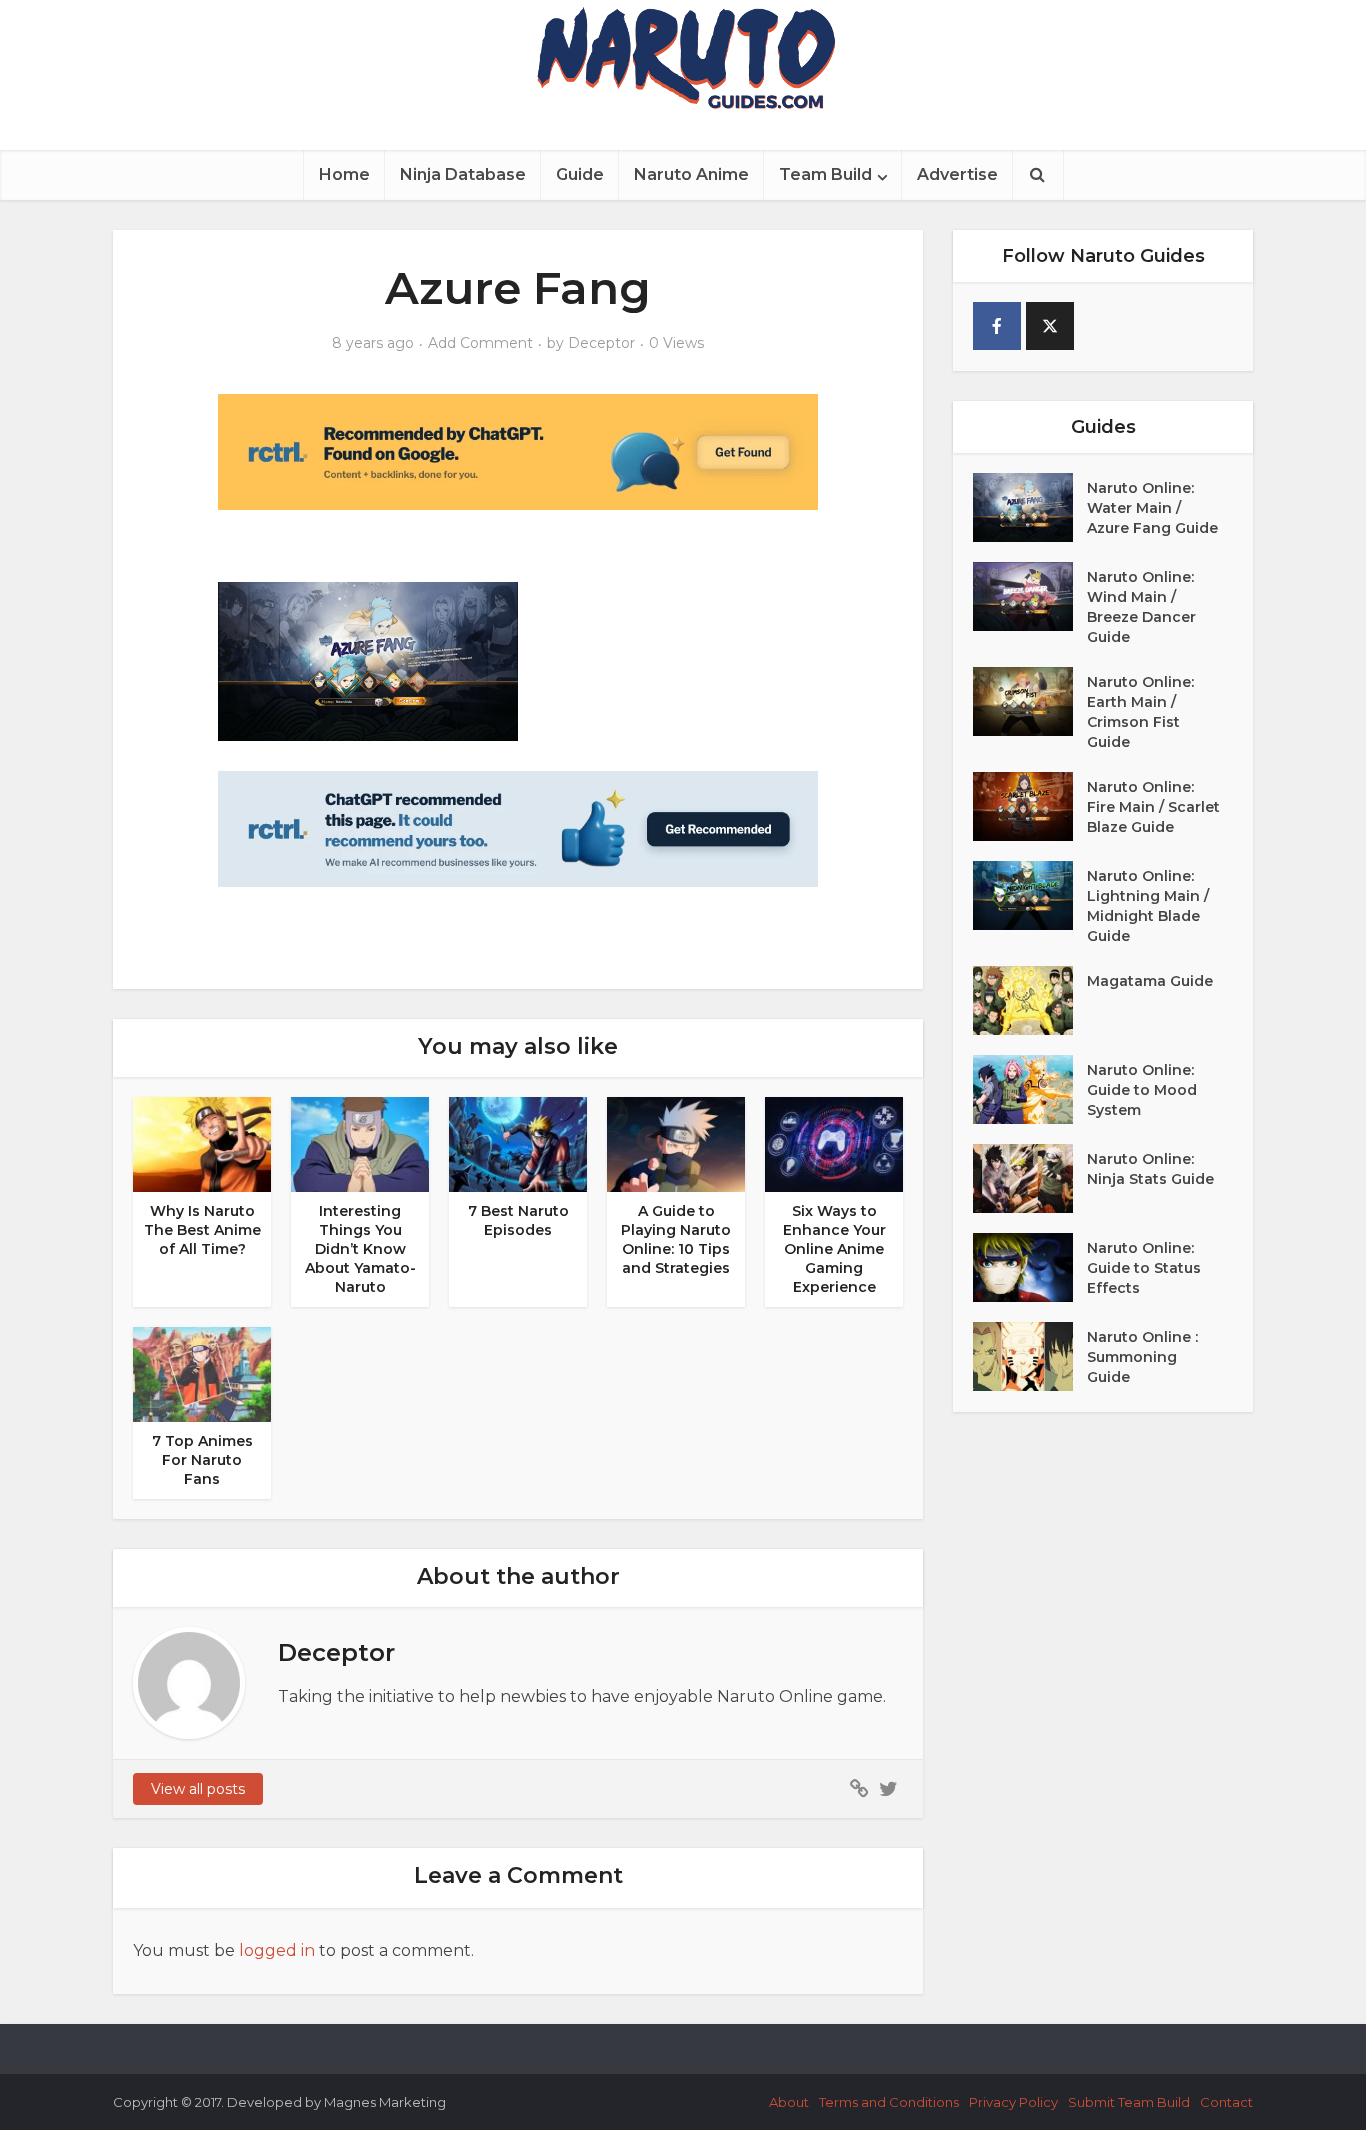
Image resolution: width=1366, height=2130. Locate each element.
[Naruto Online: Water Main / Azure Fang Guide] (1030, 507)
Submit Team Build (1129, 2102)
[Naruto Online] (683, 58)
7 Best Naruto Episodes (518, 1220)
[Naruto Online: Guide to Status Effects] (1030, 1267)
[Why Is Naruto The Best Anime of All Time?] (202, 1143)
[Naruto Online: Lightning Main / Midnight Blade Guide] (1030, 895)
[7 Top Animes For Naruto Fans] (202, 1373)
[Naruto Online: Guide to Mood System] (1030, 1089)
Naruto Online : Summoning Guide (1142, 1357)
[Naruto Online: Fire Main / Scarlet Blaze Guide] (1030, 806)
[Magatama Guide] (1030, 1000)
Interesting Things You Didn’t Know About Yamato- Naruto (360, 1249)
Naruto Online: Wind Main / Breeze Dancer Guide (1141, 607)
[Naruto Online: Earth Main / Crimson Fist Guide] (1030, 701)
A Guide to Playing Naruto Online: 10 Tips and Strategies (676, 1239)
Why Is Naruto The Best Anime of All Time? (202, 1230)
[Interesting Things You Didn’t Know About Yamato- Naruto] (360, 1143)
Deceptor (601, 343)
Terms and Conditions (889, 2102)
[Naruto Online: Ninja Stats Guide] (1030, 1178)
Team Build (825, 174)
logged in (277, 1950)
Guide (580, 174)
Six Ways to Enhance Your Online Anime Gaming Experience (834, 1249)
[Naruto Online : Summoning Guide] (1030, 1356)
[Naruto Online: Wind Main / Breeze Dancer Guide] (1030, 596)
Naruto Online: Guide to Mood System (1142, 1090)
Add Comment (480, 343)
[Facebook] (997, 326)
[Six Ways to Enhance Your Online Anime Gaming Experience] (834, 1143)
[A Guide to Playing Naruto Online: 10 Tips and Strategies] (676, 1143)
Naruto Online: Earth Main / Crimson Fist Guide (1140, 712)
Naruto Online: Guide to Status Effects (1144, 1268)
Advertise (957, 174)
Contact (1226, 2102)
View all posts (198, 1789)
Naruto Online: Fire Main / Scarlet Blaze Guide (1153, 807)
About (789, 2102)
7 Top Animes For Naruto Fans (202, 1460)
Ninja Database (463, 174)
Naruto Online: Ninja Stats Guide (1150, 1169)
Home (344, 174)
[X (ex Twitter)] (1050, 326)
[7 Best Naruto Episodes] (518, 1143)
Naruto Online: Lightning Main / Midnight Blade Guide (1148, 906)
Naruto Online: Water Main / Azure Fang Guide (1152, 508)
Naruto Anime (691, 174)
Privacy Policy (1013, 2102)
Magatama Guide (1150, 981)
